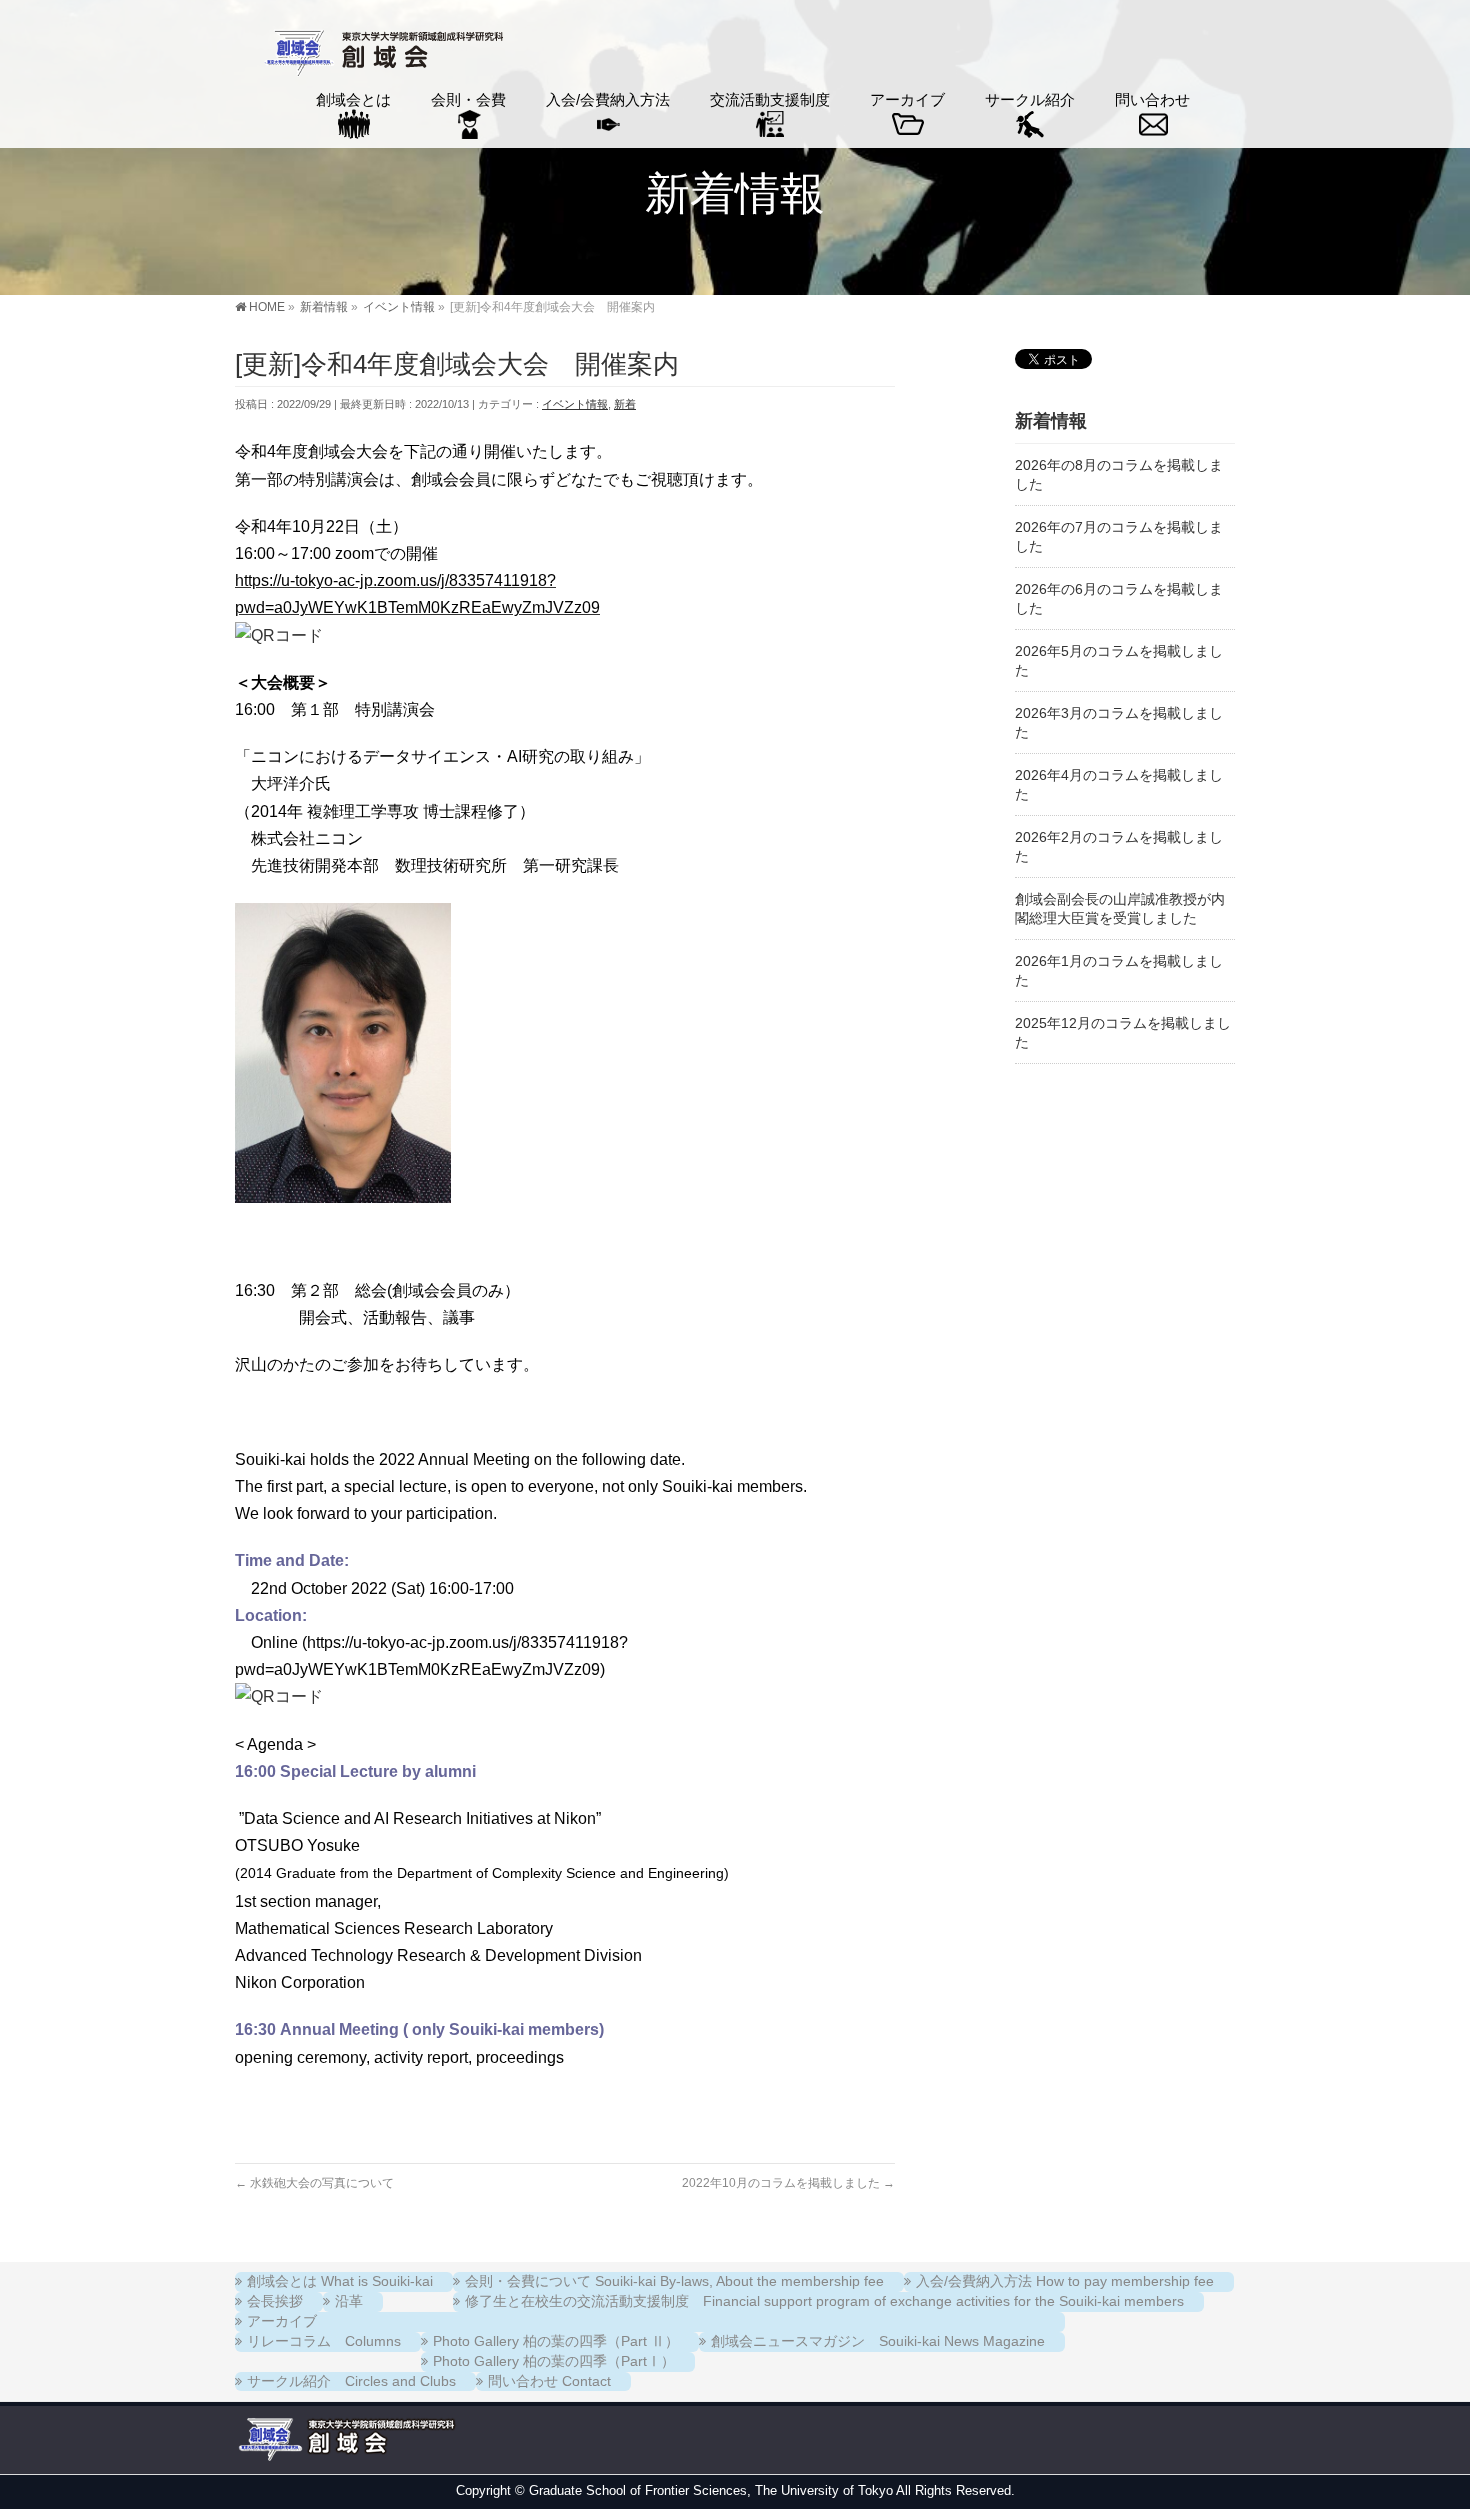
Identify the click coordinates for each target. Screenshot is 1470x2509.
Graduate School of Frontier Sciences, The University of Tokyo (711, 2490)
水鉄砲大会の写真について (314, 2183)
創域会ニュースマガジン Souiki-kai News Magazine (878, 2341)
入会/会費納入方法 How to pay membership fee (1065, 2281)
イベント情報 (575, 404)
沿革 (349, 2301)
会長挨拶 (275, 2301)
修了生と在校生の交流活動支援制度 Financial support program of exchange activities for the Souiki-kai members (824, 2301)
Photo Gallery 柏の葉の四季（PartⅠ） (554, 2361)
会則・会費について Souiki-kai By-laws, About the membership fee (674, 2281)
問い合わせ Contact (549, 2381)
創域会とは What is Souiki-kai (340, 2281)
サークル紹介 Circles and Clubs (351, 2381)
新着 (625, 404)
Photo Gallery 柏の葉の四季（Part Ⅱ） (556, 2341)
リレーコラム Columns (324, 2341)
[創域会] (381, 55)
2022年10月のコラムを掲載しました (788, 2183)
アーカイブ (282, 2321)
